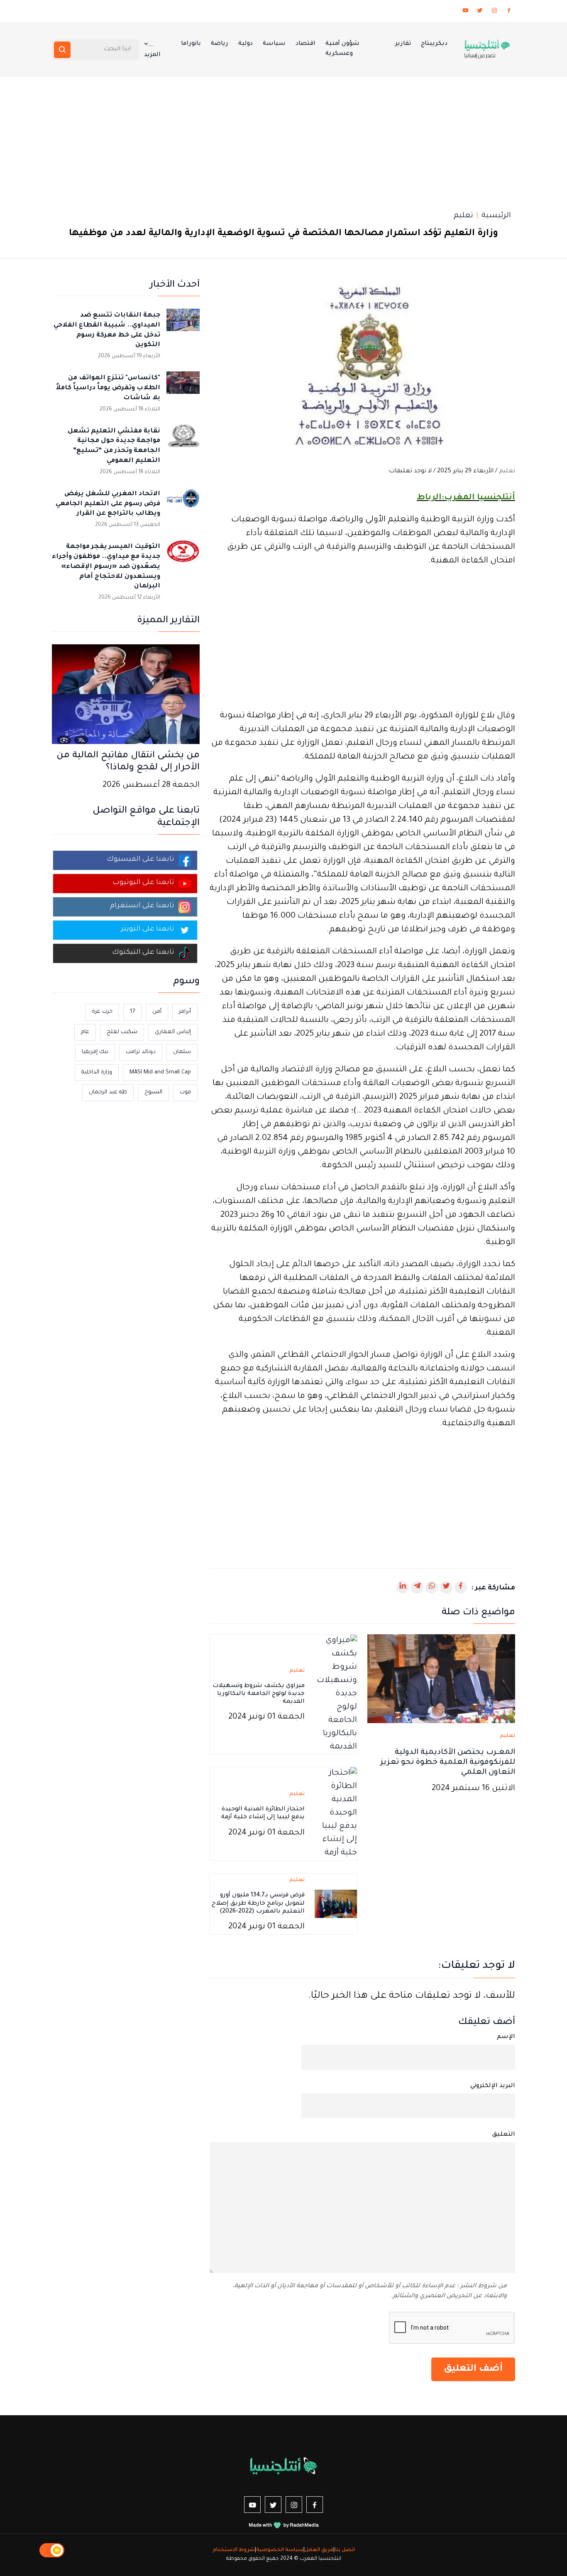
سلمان (182, 1052)
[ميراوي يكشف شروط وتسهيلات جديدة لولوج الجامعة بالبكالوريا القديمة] (336, 1695)
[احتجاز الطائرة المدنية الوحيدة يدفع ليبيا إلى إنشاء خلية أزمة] (336, 1815)
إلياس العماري (173, 1032)
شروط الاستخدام (234, 2550)
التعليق (504, 2135)
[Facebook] (509, 12)
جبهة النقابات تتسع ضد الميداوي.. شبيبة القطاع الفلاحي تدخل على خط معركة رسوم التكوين (107, 330)
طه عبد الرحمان (108, 1092)
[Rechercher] (62, 50)
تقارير (403, 44)
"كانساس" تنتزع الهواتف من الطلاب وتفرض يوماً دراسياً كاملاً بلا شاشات (108, 388)
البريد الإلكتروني (493, 2086)
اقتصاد (305, 44)
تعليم (463, 216)
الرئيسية (496, 216)
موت (185, 1092)
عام (85, 1032)
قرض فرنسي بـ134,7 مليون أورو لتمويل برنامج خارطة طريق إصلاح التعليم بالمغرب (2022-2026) (258, 1903)
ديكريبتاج (434, 44)
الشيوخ (153, 1092)
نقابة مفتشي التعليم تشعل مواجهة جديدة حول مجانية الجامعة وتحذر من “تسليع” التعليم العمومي (114, 446)
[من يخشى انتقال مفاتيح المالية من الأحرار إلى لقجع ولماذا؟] (126, 695)
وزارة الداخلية (97, 1072)
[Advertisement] (283, 139)
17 (132, 1012)
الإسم (506, 2037)
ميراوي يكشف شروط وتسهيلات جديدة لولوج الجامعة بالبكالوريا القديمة (259, 1694)
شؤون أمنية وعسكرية (342, 49)
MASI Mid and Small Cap (160, 1072)
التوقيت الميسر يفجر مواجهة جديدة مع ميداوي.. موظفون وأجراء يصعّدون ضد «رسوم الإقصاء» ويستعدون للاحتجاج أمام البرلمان (106, 567)
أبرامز (185, 1012)
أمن (157, 1012)
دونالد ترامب (141, 1052)
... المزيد (152, 50)
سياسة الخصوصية (280, 2550)
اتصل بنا (345, 2550)
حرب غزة (102, 1012)
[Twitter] (480, 12)
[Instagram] (494, 12)
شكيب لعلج (122, 1032)
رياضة (220, 44)
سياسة (274, 44)
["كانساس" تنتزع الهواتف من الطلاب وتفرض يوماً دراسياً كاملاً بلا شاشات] (183, 388)
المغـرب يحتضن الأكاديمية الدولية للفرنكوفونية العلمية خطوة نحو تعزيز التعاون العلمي (448, 1763)
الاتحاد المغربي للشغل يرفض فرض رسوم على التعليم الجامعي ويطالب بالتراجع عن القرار (108, 504)
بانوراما (191, 44)
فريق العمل (319, 2550)
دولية (246, 44)
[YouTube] (465, 12)
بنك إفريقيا (95, 1052)
